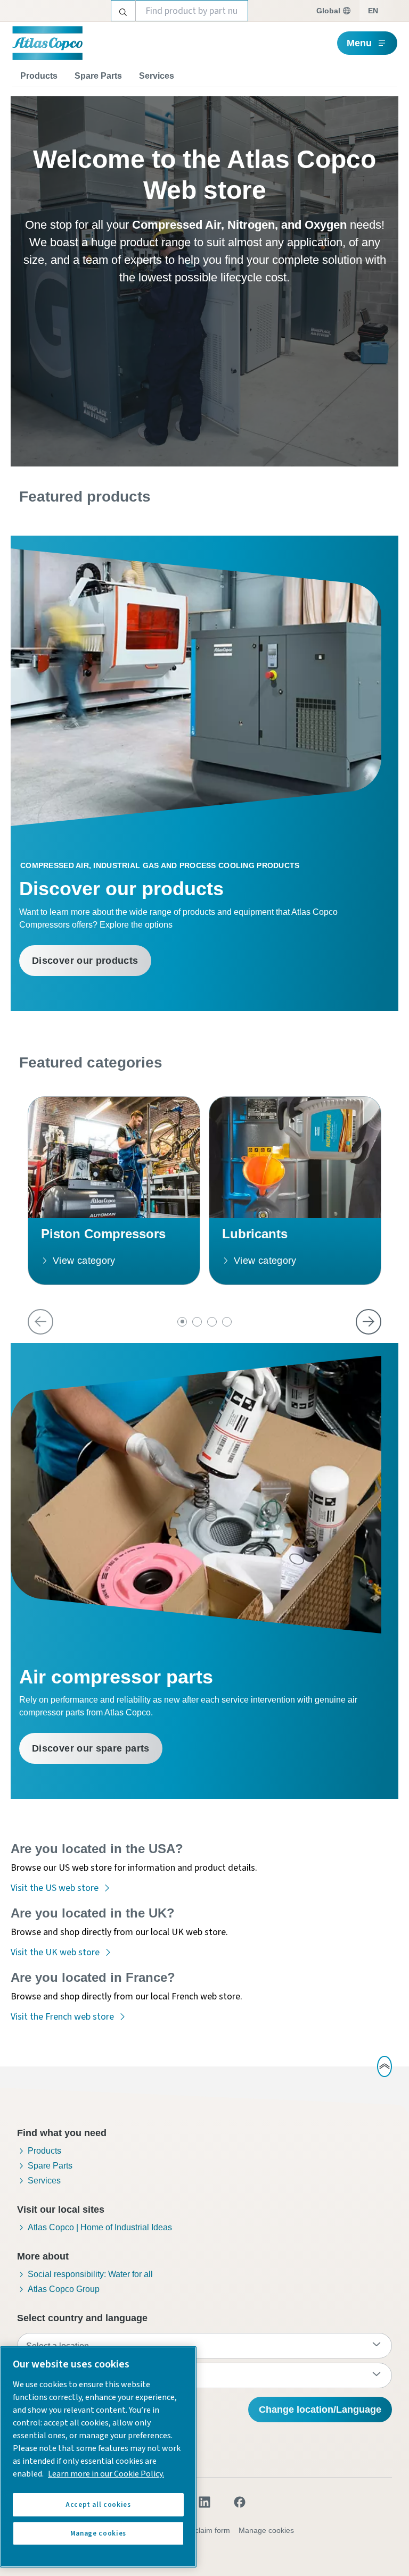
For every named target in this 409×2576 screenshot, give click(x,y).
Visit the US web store (55, 1888)
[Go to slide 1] (182, 1322)
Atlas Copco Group (64, 2289)
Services (157, 76)
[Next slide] (369, 1322)
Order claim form (202, 2530)
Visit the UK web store (55, 1952)
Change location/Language (320, 2410)
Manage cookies (266, 2530)
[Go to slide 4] (227, 1322)
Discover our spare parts (91, 1748)
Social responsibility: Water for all (90, 2274)
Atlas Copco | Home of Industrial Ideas (100, 2227)
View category (84, 1261)
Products (39, 76)
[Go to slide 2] (197, 1322)
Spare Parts (98, 76)
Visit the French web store (62, 2017)
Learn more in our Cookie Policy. (106, 2474)
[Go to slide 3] (212, 1322)
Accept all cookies (98, 2505)
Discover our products (85, 961)
